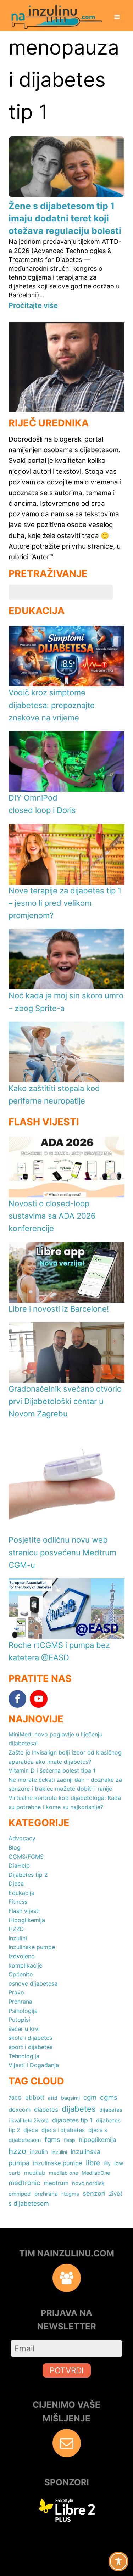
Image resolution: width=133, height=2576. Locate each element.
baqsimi (70, 2098)
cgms (109, 2097)
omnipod (20, 2194)
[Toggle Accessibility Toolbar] (118, 2561)
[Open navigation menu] (117, 18)
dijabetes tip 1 (72, 2120)
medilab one (63, 2173)
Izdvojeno (22, 1956)
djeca (31, 2130)
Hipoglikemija (27, 1920)
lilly (107, 2163)
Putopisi (19, 2020)
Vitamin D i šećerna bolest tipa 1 (52, 1770)
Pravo (16, 1992)
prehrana (46, 2194)
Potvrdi (67, 2370)
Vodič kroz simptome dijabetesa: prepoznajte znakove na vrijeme (52, 705)
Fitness (18, 1902)
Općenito (21, 1974)
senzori (94, 2193)
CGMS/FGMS (26, 1857)
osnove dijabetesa (33, 1983)
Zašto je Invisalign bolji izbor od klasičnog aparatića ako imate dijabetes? (65, 1757)
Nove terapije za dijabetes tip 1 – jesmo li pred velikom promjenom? (65, 903)
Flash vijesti (24, 1911)
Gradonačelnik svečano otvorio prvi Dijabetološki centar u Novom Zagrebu (65, 1401)
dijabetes (79, 2109)
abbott (35, 2097)
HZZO (16, 1929)
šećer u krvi (24, 2029)
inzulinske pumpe (58, 2163)
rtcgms (70, 2194)
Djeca (16, 1884)
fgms (52, 2139)
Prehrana (20, 2002)
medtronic (24, 2183)
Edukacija (21, 1893)
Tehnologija (24, 2056)
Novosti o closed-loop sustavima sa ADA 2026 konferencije (52, 1216)
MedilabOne (96, 2173)
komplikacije (25, 1965)
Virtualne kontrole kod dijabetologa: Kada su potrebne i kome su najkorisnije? (65, 1802)
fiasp (70, 2140)
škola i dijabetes (30, 2038)
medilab (35, 2173)
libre (93, 2163)
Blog (15, 1847)
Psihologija (23, 2011)
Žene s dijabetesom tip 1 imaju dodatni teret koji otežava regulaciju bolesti (65, 218)
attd (53, 2098)
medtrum (56, 2183)
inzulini (59, 2152)
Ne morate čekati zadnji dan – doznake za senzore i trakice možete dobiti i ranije (65, 1784)
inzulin (39, 2152)
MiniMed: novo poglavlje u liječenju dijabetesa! (56, 1739)
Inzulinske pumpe (32, 1947)
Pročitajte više (33, 305)
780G (15, 2098)
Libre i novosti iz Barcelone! (59, 1309)
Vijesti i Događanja (34, 2065)
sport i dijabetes (31, 2047)
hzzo (17, 2151)
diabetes (46, 2110)
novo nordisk (88, 2183)
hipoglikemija (98, 2140)
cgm (90, 2097)
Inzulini (18, 1938)
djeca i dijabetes (63, 2130)
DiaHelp (19, 1865)
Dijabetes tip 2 (28, 1875)
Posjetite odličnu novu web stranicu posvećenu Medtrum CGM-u (62, 1552)
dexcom (20, 2110)
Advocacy (22, 1838)
